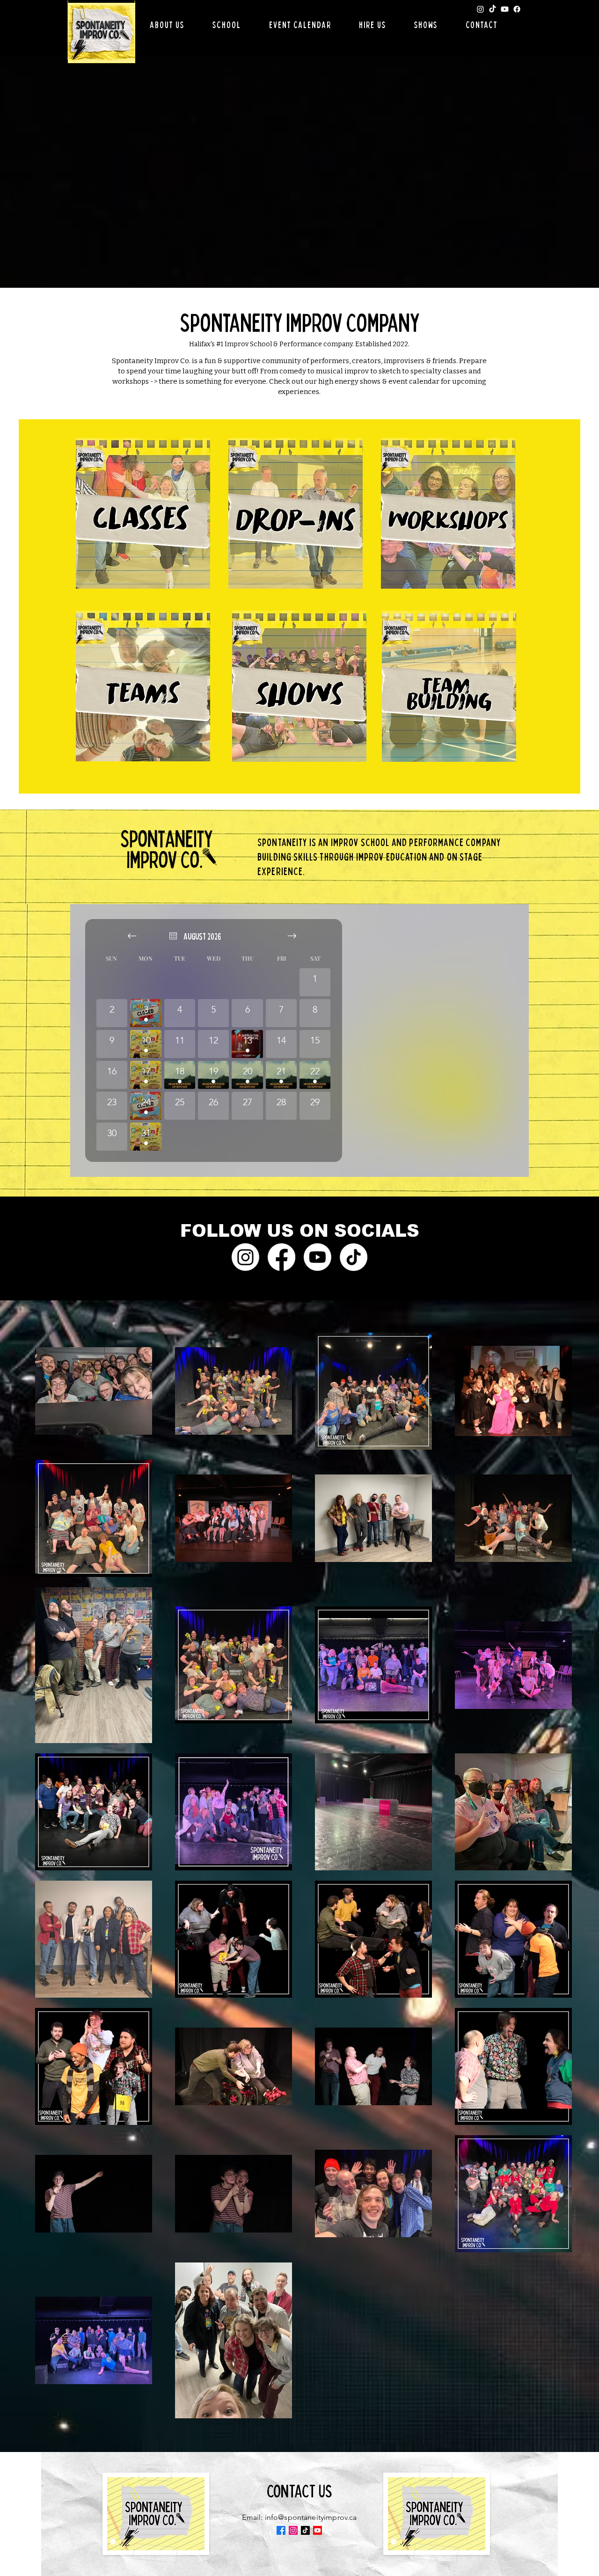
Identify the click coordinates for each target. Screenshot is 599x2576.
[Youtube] (505, 9)
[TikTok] (493, 9)
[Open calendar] (173, 936)
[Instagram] (480, 9)
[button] (167, 25)
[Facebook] (517, 9)
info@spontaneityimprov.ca (311, 2517)
